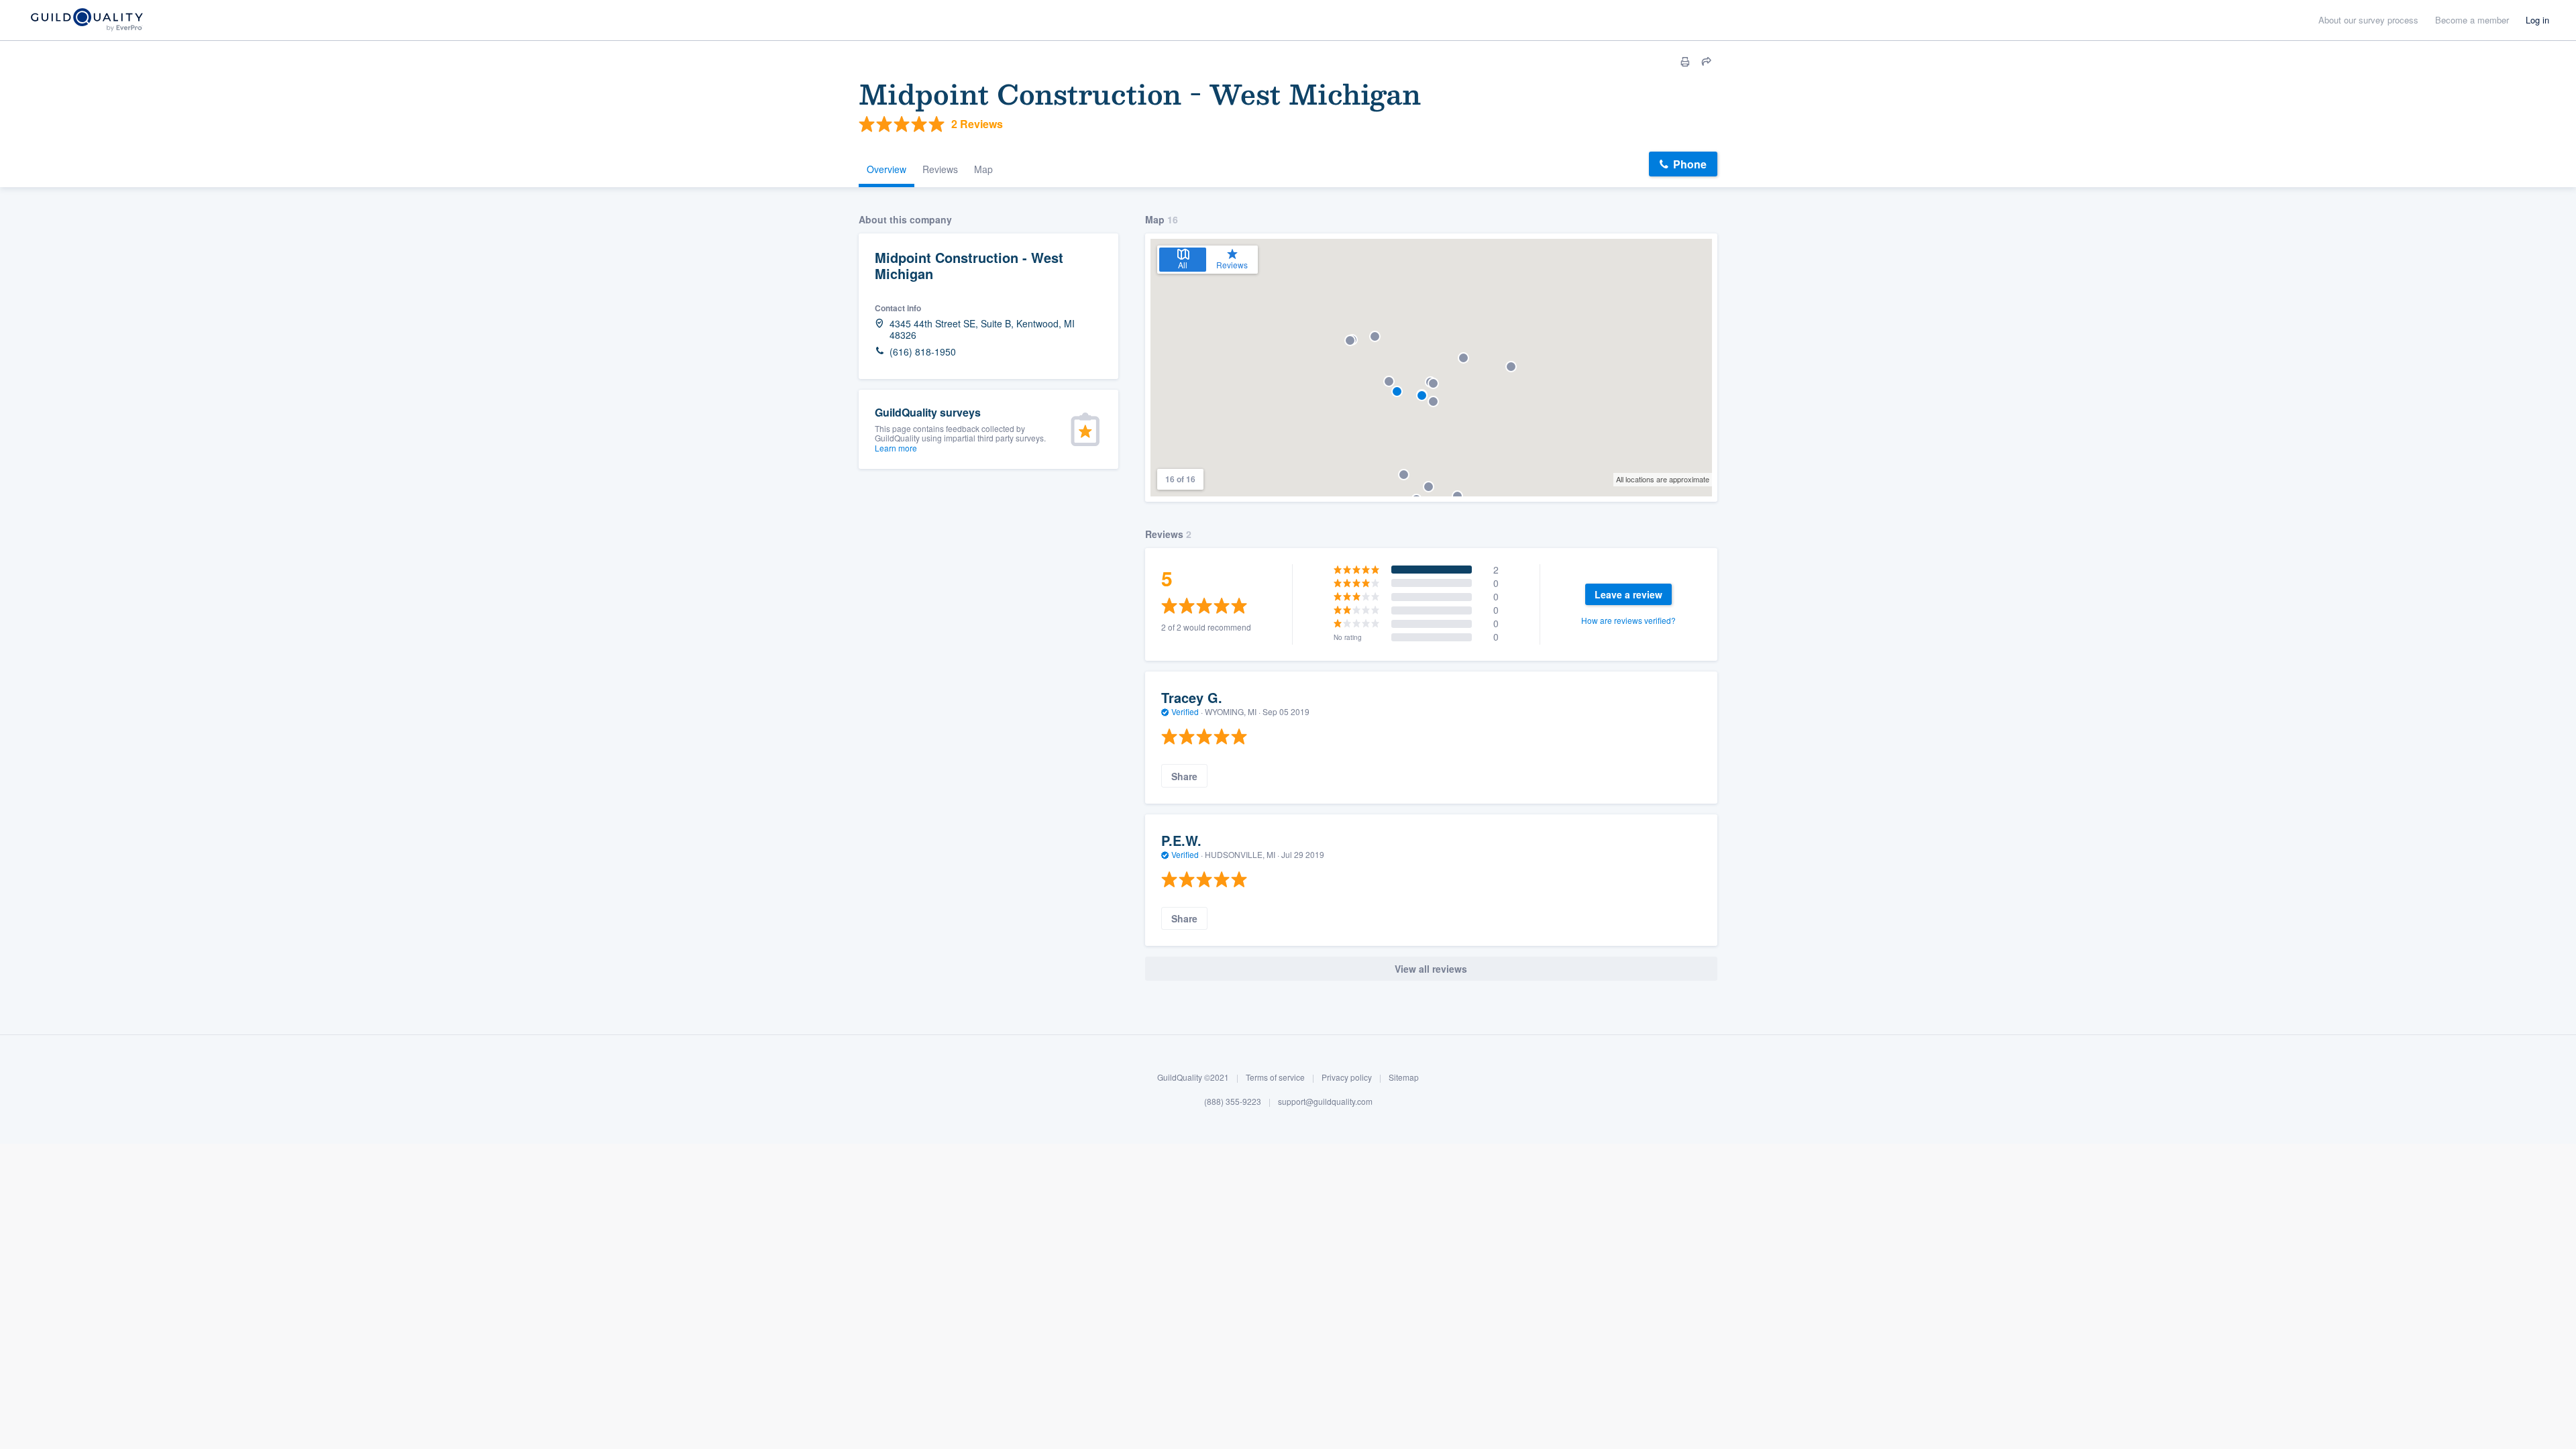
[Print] (1685, 62)
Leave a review (1628, 594)
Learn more (896, 448)
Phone (1690, 164)
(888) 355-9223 (1233, 1101)
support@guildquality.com (1325, 1101)
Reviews (940, 169)
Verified (1185, 711)
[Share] (1707, 62)
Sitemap (1404, 1077)
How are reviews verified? (1628, 620)
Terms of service (1275, 1077)
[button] (1457, 496)
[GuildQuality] (86, 20)
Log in (2537, 20)
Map (983, 169)
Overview (887, 169)
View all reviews (1431, 969)
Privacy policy (1347, 1077)
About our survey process (2368, 20)
